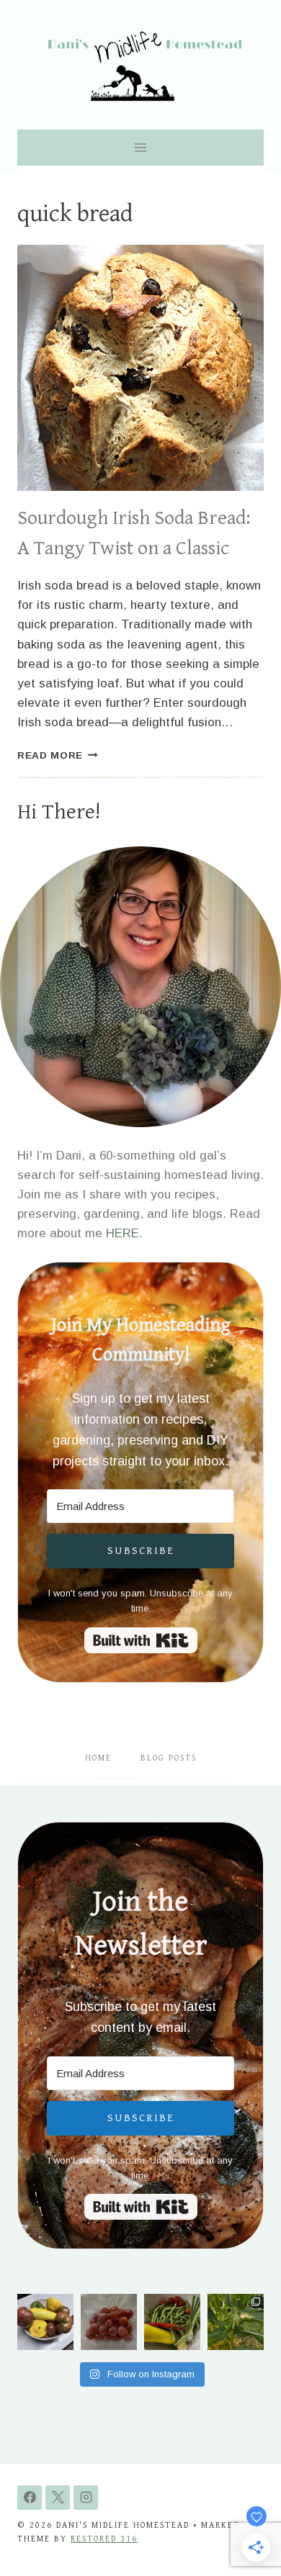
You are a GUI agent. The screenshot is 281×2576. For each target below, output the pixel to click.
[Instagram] (86, 2498)
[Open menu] (141, 147)
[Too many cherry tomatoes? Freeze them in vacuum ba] (109, 2322)
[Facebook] (30, 2498)
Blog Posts (169, 1758)
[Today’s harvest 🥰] (172, 2322)
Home (98, 1758)
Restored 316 (104, 2539)
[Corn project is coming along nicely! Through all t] (236, 2322)
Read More (58, 755)
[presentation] (140, 368)
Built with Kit (141, 1640)
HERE (122, 1233)
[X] (58, 2498)
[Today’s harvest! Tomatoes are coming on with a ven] (45, 2322)
